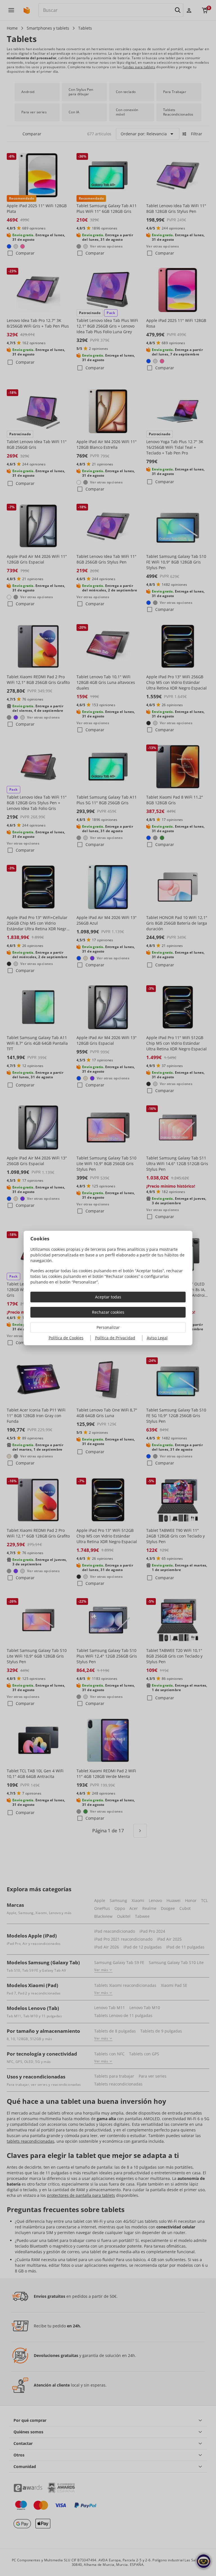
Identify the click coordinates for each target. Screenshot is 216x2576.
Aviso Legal (157, 1338)
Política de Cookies (66, 1338)
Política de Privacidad (115, 1338)
